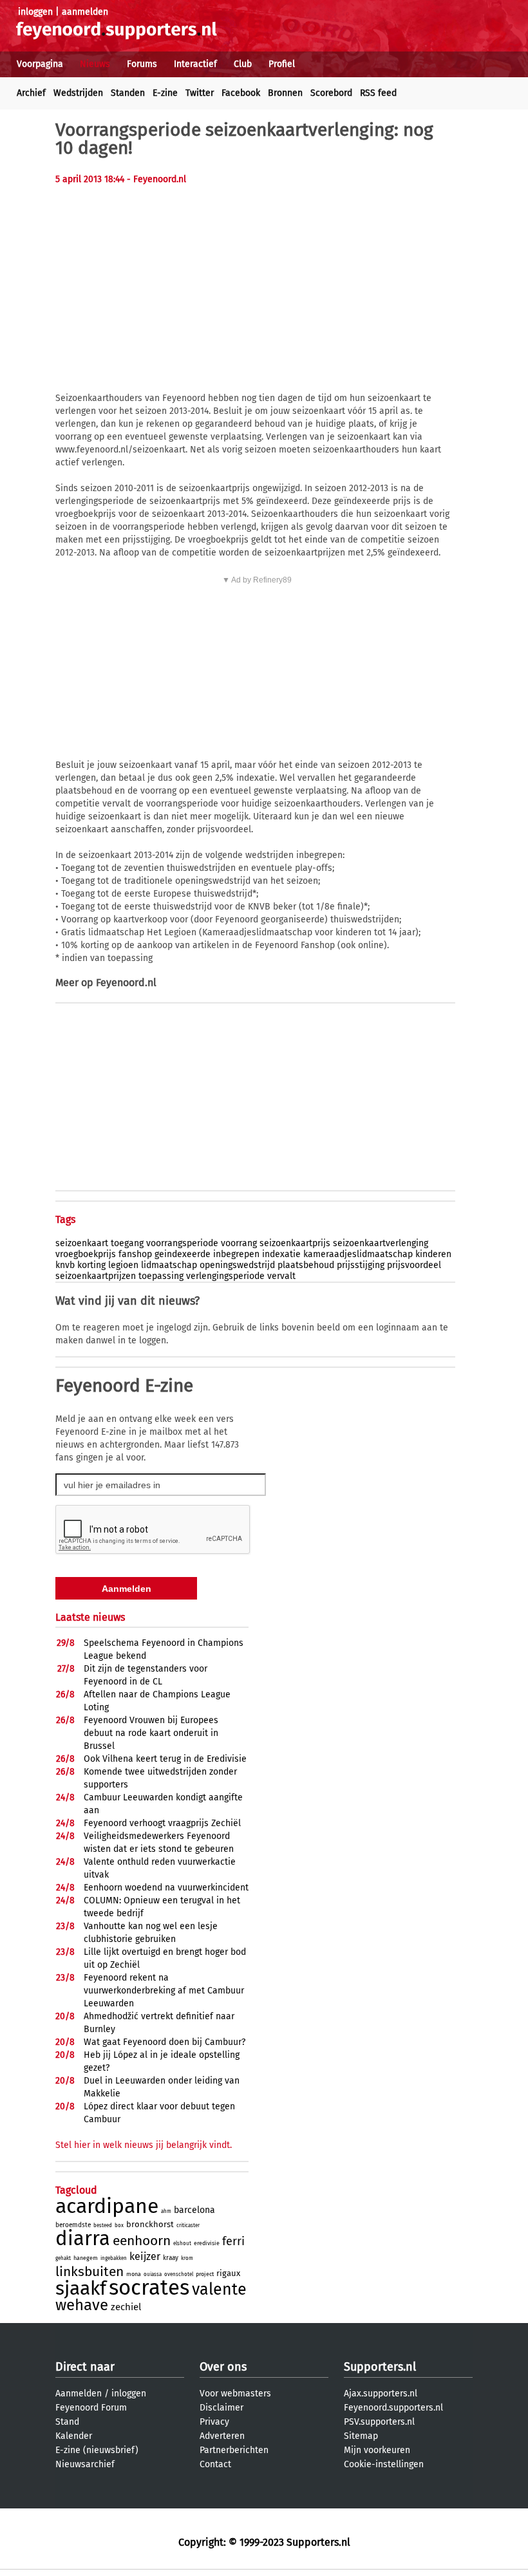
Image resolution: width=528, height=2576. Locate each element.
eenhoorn (142, 2241)
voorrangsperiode (182, 1243)
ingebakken (114, 2258)
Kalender (74, 2436)
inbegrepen (236, 1254)
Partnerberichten (234, 2450)
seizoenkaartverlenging (381, 1243)
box (119, 2226)
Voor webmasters (235, 2394)
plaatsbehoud (306, 1265)
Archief (31, 93)
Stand (67, 2422)
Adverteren (222, 2436)
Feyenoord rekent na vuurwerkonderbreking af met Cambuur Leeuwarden (164, 1991)
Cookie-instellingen (384, 2464)
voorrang (239, 1243)
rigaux (228, 2273)
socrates (149, 2288)
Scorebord (331, 93)
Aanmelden (79, 2394)
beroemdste (73, 2225)
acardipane (107, 2206)
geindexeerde (183, 1254)
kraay (171, 2258)
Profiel (282, 64)
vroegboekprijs (86, 1254)
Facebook (241, 93)
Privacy (214, 2422)
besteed (103, 2226)
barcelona (194, 2210)
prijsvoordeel (414, 1265)
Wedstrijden (78, 93)
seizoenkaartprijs (295, 1243)
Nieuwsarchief (85, 2464)
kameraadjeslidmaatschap (358, 1254)
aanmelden (85, 12)
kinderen (433, 1254)
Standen (128, 93)
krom (187, 2258)
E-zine (165, 93)
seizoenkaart (82, 1243)
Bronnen (285, 93)
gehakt (63, 2258)
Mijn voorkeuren (377, 2450)
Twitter (200, 93)
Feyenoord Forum (91, 2408)
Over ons (223, 2367)
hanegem (86, 2258)
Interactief (195, 64)
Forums (142, 64)
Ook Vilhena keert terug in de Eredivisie (165, 1759)
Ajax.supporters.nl (381, 2394)
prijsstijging (361, 1265)
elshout (182, 2244)
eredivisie (207, 2243)
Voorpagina (40, 64)
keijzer (145, 2256)
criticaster (188, 2226)
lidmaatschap (169, 1265)
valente (219, 2290)
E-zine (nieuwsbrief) (97, 2450)
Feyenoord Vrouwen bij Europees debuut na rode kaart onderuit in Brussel (151, 1733)
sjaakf (81, 2288)
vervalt (281, 1276)
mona (134, 2274)
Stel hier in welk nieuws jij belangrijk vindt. (144, 2145)
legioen (123, 1265)
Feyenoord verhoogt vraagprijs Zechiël (162, 1823)
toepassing (161, 1276)
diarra (83, 2238)
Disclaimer (222, 2408)
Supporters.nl (380, 2367)
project (205, 2274)
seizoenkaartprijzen (96, 1276)
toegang (127, 1243)
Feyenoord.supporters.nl (393, 2408)
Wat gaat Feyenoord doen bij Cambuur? (165, 2042)
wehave (82, 2305)
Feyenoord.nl (126, 983)
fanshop (135, 1254)
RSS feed (378, 93)
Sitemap (361, 2436)
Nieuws (95, 64)
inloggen (35, 12)
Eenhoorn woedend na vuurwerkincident (166, 1888)
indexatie (281, 1254)
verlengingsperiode (225, 1276)
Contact (215, 2464)
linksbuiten (90, 2272)
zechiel (126, 2307)
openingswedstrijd (237, 1265)
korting (91, 1265)
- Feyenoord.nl (156, 179)
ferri (233, 2241)
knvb (65, 1265)
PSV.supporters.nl (379, 2422)
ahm (166, 2211)
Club (243, 64)
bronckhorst (150, 2224)
